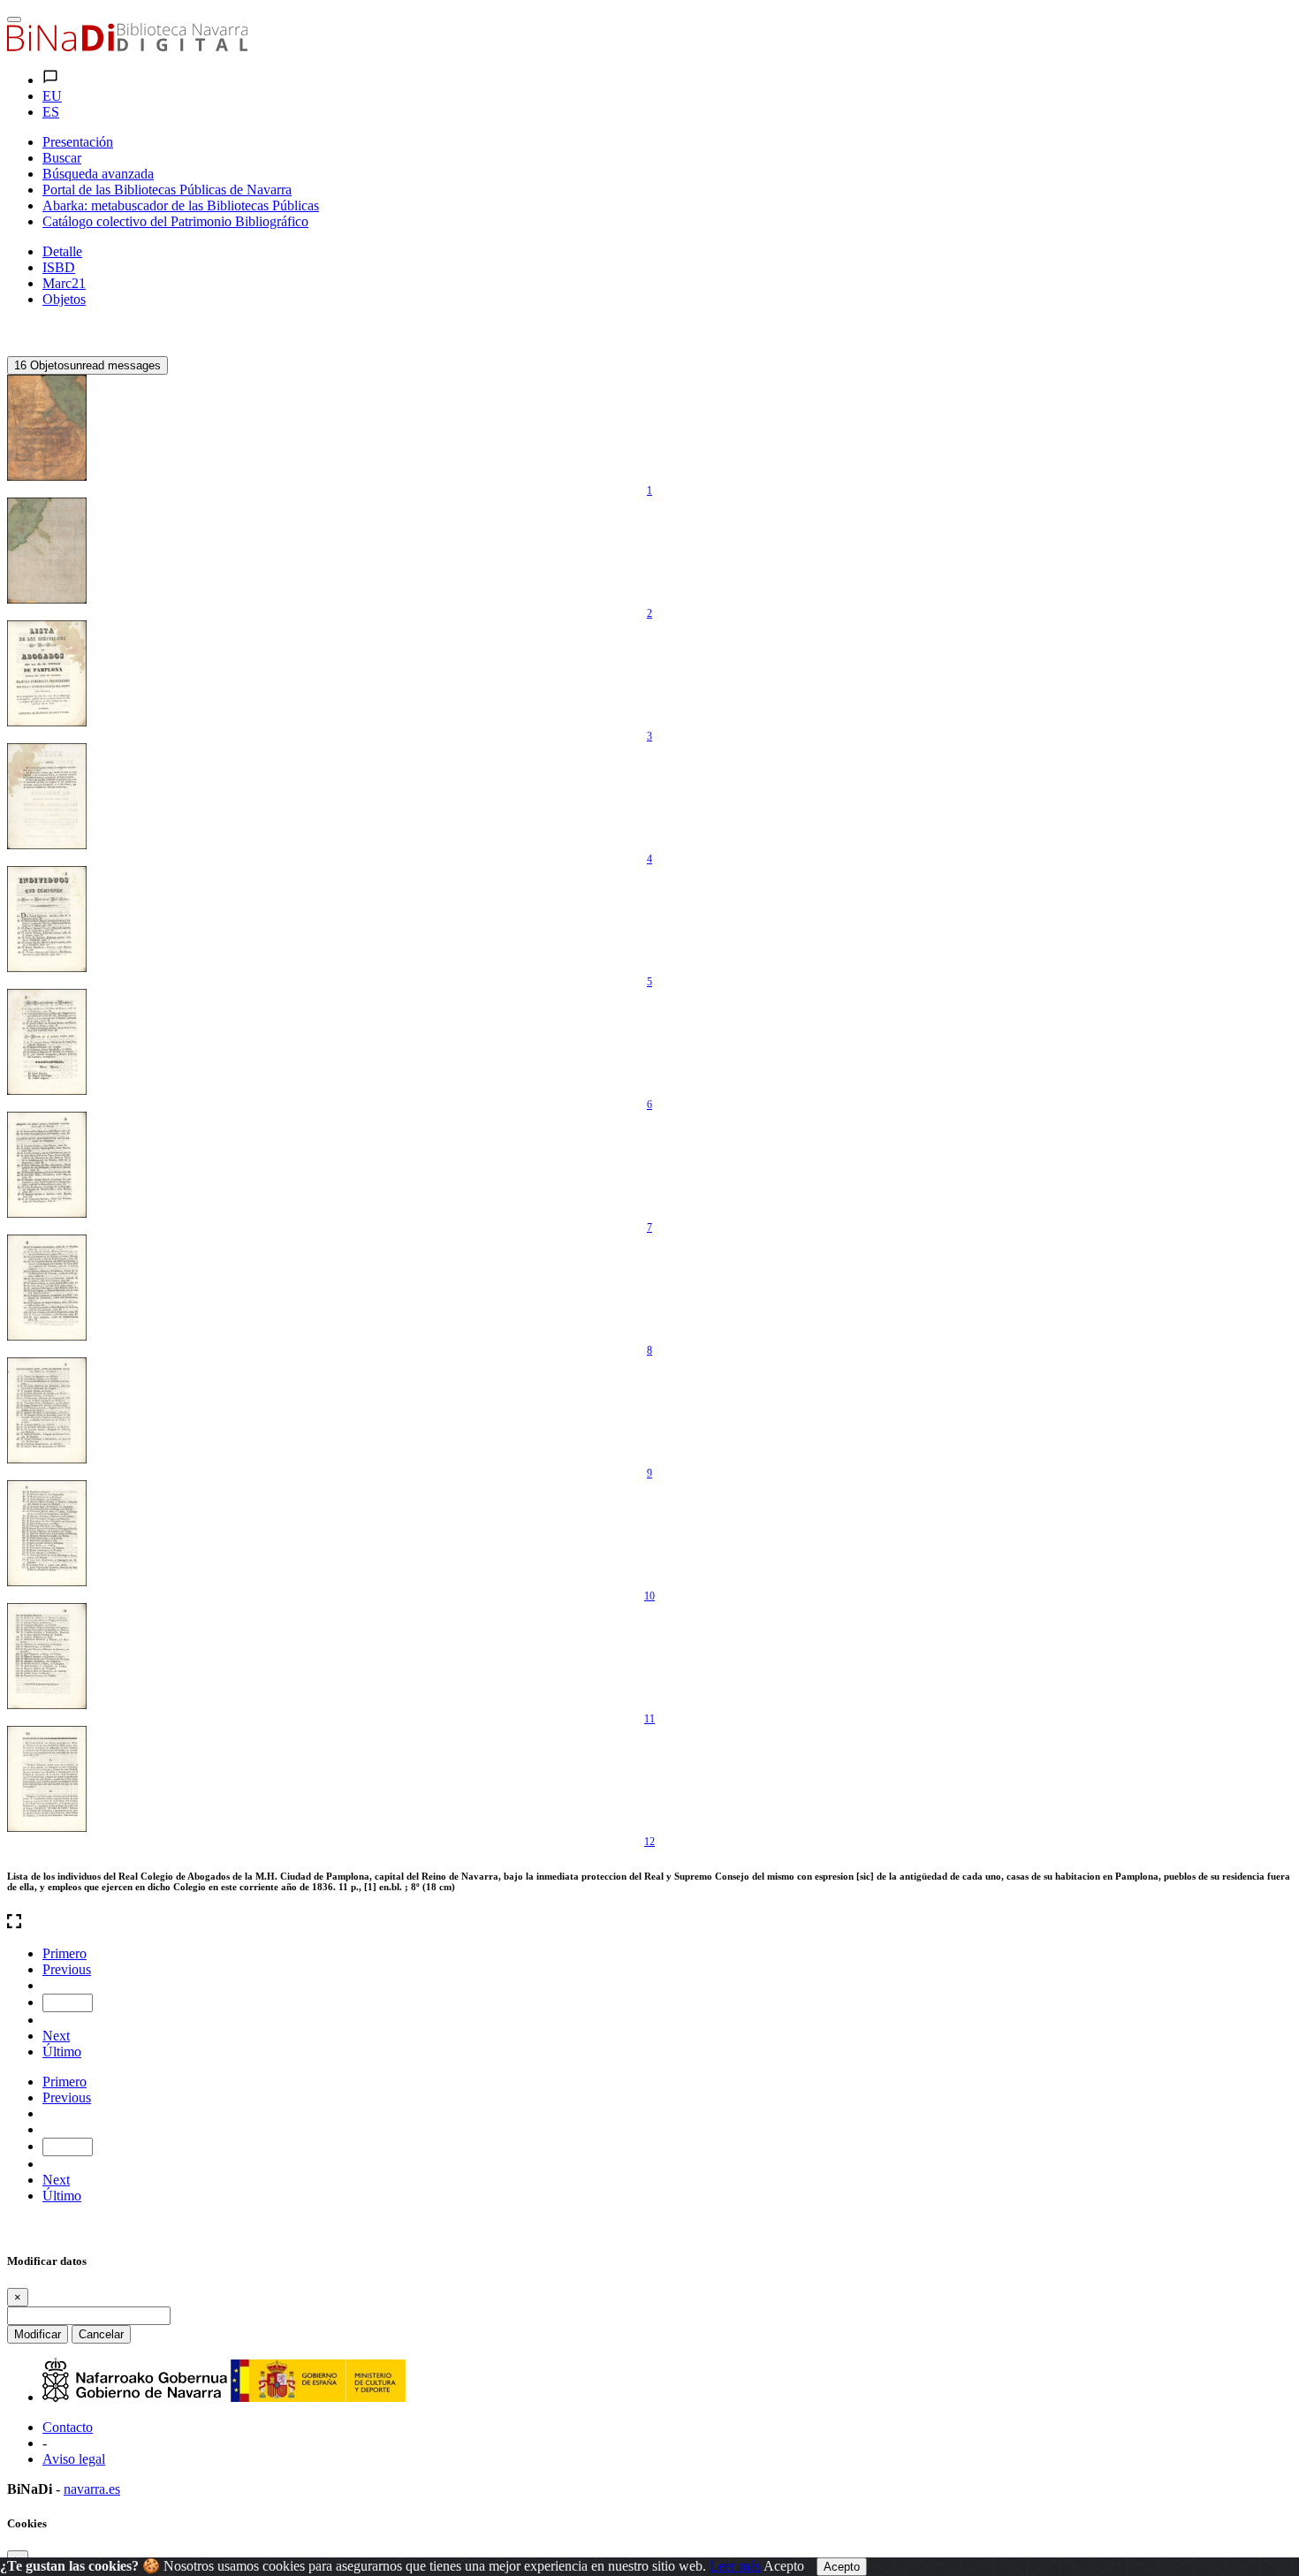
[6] (47, 1042)
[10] (47, 1533)
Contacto (68, 2427)
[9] (47, 1410)
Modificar (38, 2334)
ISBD (59, 267)
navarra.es (92, 2489)
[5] (47, 919)
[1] (47, 428)
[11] (47, 1656)
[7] (47, 1165)
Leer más (735, 2566)
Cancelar (101, 2334)
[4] (47, 796)
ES (51, 112)
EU (52, 96)
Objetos (64, 299)
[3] (47, 673)
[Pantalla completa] (649, 1923)
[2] (47, 551)
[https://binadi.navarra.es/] (127, 46)
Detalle (62, 251)
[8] (47, 1288)
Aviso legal (74, 2459)
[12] (47, 1779)
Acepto (784, 2566)
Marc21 (64, 283)
